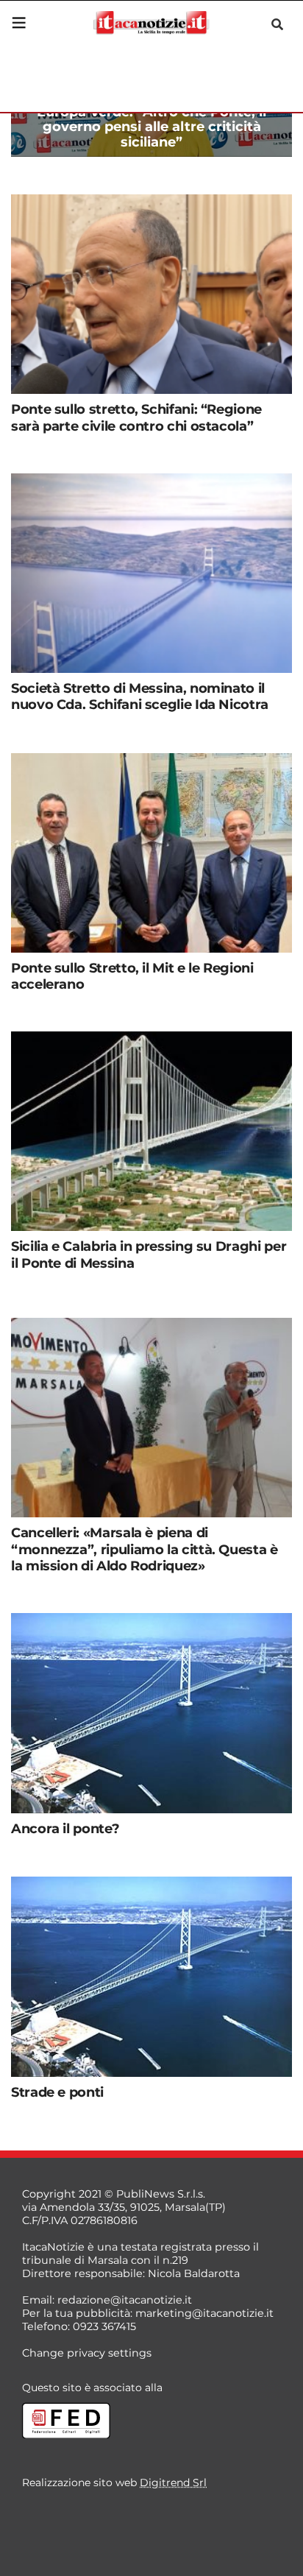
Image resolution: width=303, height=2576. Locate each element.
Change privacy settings (87, 2353)
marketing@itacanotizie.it (204, 2313)
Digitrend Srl (173, 2483)
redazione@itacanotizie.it (125, 2300)
